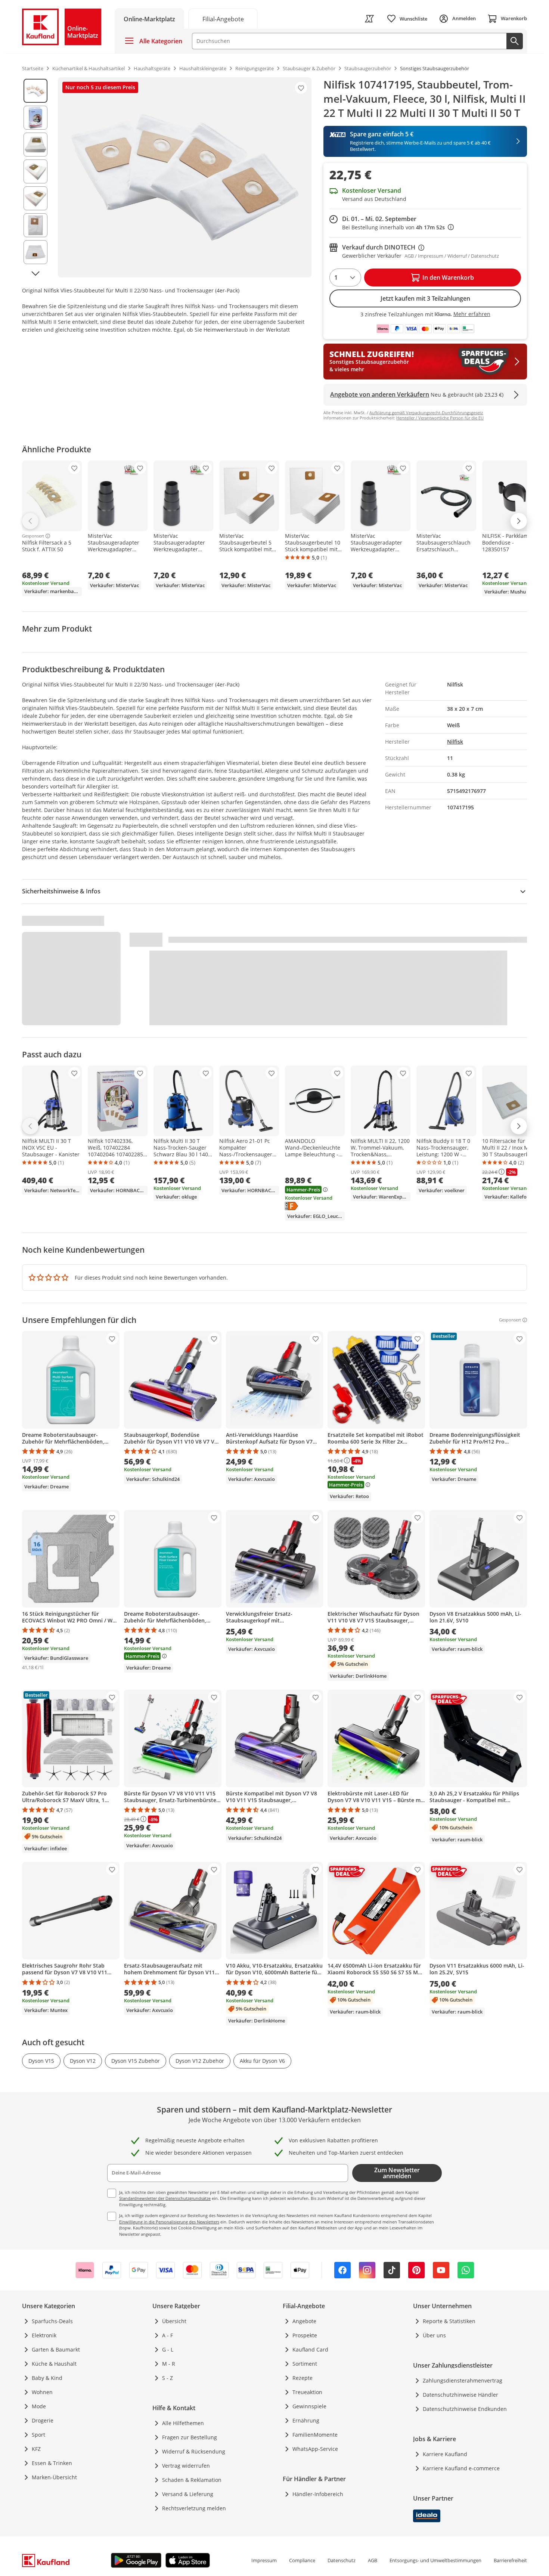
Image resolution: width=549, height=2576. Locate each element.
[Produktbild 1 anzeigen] (35, 91)
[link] (223, 18)
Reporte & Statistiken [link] (449, 2321)
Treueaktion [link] (307, 2392)
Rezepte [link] (303, 2378)
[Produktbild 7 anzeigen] (35, 252)
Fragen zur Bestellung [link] (190, 2437)
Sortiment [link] (305, 2364)
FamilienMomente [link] (315, 2435)
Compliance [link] (302, 2560)
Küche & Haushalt (54, 2364)
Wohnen (42, 2392)
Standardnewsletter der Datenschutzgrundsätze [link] (165, 2198)
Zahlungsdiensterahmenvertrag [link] (463, 2380)
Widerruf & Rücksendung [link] (194, 2451)
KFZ (36, 2449)
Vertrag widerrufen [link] (186, 2466)
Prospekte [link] (305, 2335)
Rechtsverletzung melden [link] (194, 2508)
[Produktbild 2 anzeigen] (35, 118)
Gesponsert (33, 536)
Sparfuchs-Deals (52, 2321)
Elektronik (44, 2335)
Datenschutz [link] (342, 2560)
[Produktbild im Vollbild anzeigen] (185, 177)
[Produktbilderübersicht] (35, 177)
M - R (169, 2364)
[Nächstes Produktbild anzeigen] (35, 273)
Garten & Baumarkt (56, 2349)
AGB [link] (373, 2560)
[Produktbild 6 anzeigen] (35, 225)
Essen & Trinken (52, 2463)
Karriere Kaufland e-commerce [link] (461, 2468)
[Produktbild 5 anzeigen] (35, 198)
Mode (39, 2406)
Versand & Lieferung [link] (188, 2494)
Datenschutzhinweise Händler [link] (460, 2395)
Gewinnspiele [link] (309, 2406)
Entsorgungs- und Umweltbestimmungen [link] (435, 2560)
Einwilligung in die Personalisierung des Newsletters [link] (169, 2222)
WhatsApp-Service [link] (315, 2449)
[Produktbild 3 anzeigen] (35, 145)
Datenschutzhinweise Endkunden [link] (465, 2409)
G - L (168, 2349)
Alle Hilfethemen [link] (183, 2423)
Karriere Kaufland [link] (445, 2454)
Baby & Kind (47, 2378)
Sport (38, 2435)
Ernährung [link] (306, 2420)
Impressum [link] (264, 2560)
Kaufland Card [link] (310, 2349)
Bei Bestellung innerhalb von (398, 227)
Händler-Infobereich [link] (318, 2494)
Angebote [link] (304, 2321)
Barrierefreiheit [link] (510, 2560)
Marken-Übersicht (54, 2477)
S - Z (168, 2378)
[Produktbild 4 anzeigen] (35, 171)
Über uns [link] (434, 2335)
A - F (168, 2335)
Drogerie (43, 2420)
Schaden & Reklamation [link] (192, 2480)
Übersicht (174, 2321)
